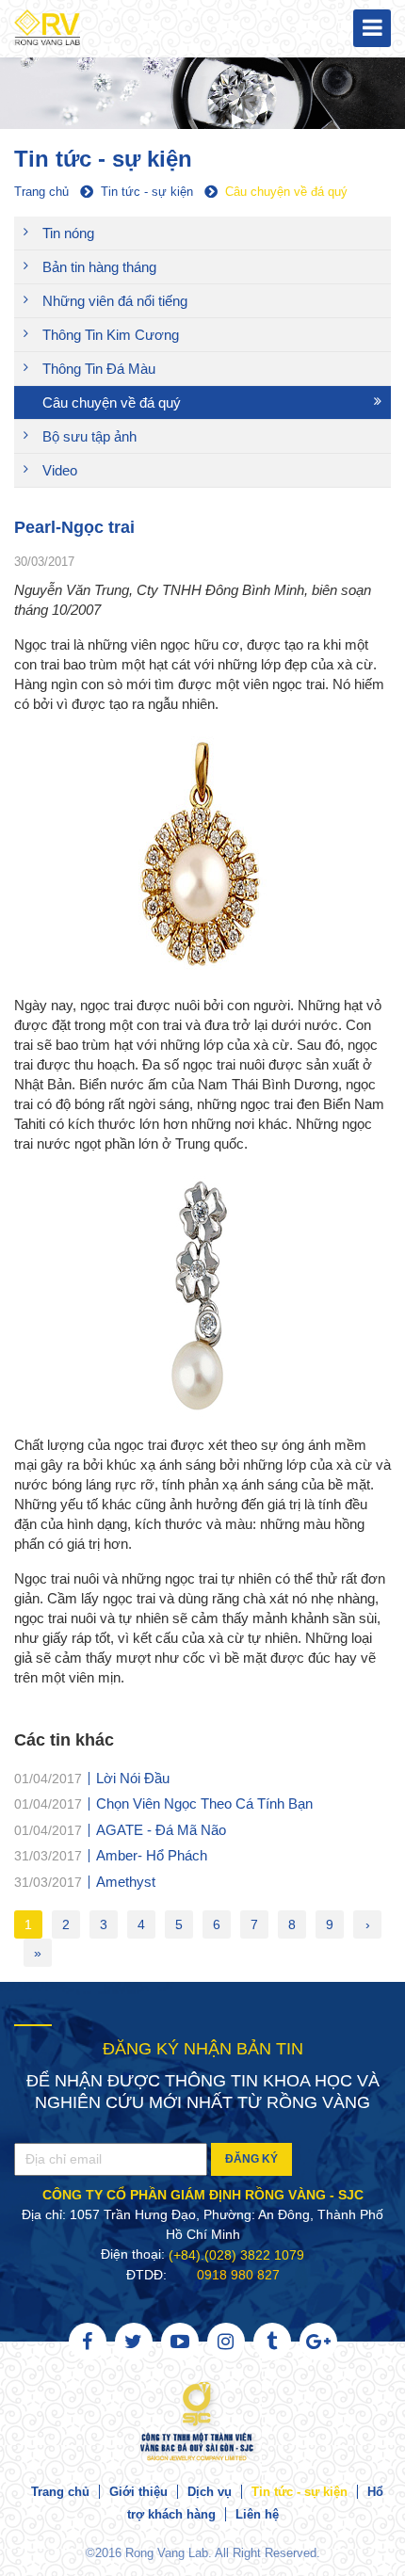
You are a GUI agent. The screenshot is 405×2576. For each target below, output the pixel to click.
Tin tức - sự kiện (300, 2492)
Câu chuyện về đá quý (112, 402)
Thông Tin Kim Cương (111, 335)
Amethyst (126, 1881)
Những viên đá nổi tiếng (115, 301)
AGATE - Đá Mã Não (161, 1829)
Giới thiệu (138, 2492)
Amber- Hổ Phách (152, 1855)
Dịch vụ (210, 2492)
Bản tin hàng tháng (99, 267)
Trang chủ (60, 2492)
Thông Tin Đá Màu (99, 369)
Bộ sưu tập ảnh (89, 436)
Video (60, 470)
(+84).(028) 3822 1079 (236, 2255)
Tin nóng (68, 233)
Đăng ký (251, 2159)
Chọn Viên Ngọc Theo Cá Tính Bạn (204, 1803)
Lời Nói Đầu (133, 1777)
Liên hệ (257, 2514)
